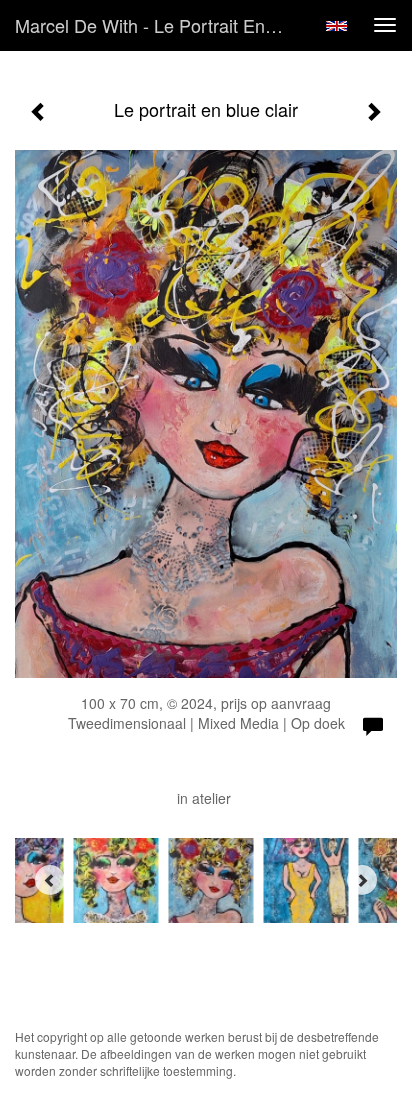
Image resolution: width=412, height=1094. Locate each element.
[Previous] (50, 880)
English (336, 26)
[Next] (362, 880)
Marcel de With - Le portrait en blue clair (157, 25)
